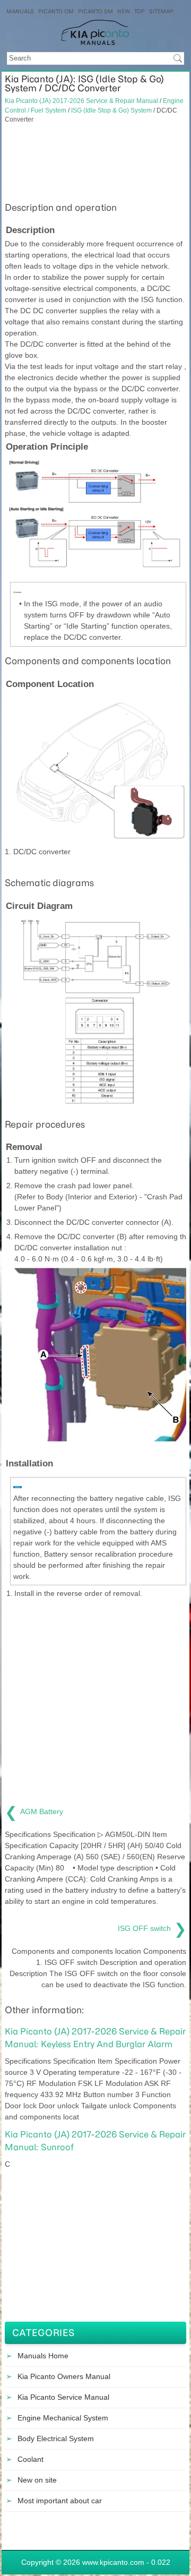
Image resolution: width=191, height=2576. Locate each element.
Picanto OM (56, 11)
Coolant (31, 2459)
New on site (37, 2480)
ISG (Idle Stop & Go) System (111, 110)
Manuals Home (43, 2356)
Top (140, 11)
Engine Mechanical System (63, 2418)
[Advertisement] (95, 161)
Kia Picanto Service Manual (63, 2397)
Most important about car (60, 2501)
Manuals (20, 11)
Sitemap (161, 11)
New (124, 11)
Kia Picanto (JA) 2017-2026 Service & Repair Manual (81, 101)
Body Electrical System (56, 2438)
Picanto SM (95, 11)
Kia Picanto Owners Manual (64, 2376)
